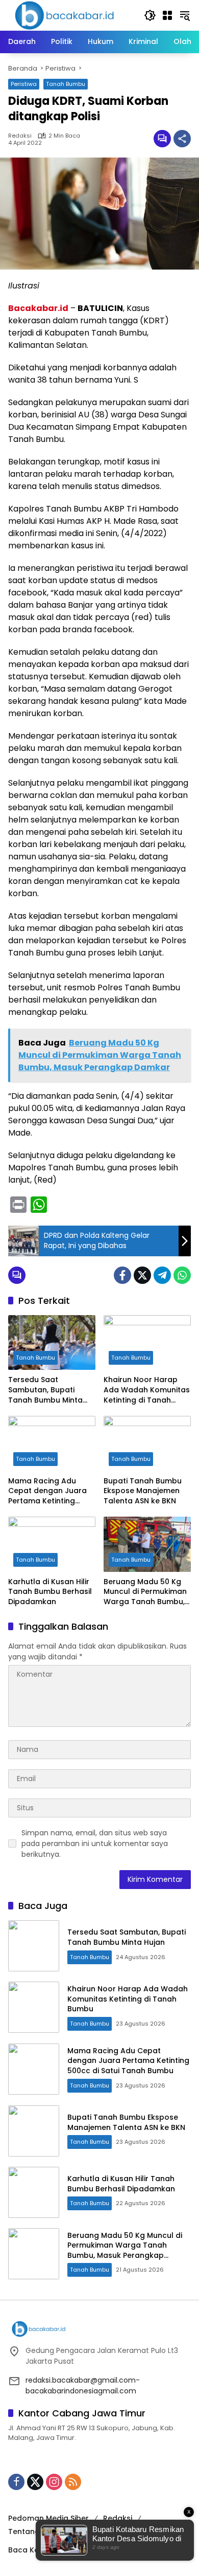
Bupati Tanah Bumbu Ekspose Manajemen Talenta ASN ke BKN (143, 1491)
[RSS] (73, 2482)
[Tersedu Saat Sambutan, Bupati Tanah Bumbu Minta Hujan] (52, 1342)
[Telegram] (162, 1275)
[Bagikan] (182, 139)
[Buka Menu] (167, 15)
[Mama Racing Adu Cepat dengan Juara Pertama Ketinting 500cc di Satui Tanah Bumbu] (52, 1443)
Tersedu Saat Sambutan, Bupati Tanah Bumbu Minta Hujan (45, 1390)
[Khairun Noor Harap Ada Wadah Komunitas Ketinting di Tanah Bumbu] (147, 1342)
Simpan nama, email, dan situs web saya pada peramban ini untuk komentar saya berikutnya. (95, 1844)
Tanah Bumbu (66, 84)
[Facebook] (122, 1275)
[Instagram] (54, 2482)
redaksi (20, 136)
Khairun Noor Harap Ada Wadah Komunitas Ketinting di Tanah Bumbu (147, 1390)
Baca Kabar (30, 2550)
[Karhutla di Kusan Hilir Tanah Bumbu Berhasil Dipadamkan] (52, 1544)
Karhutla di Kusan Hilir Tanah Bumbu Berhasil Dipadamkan (50, 1592)
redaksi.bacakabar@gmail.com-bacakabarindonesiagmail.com (83, 2385)
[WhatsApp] (182, 1275)
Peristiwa (24, 84)
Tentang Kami (34, 2531)
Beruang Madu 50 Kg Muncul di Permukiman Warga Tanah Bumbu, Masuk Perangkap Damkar (145, 1592)
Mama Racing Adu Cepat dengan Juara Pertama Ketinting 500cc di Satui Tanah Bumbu (47, 1491)
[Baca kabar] (64, 15)
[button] (150, 15)
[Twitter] (142, 1275)
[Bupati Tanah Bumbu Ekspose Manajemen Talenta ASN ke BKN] (147, 1443)
